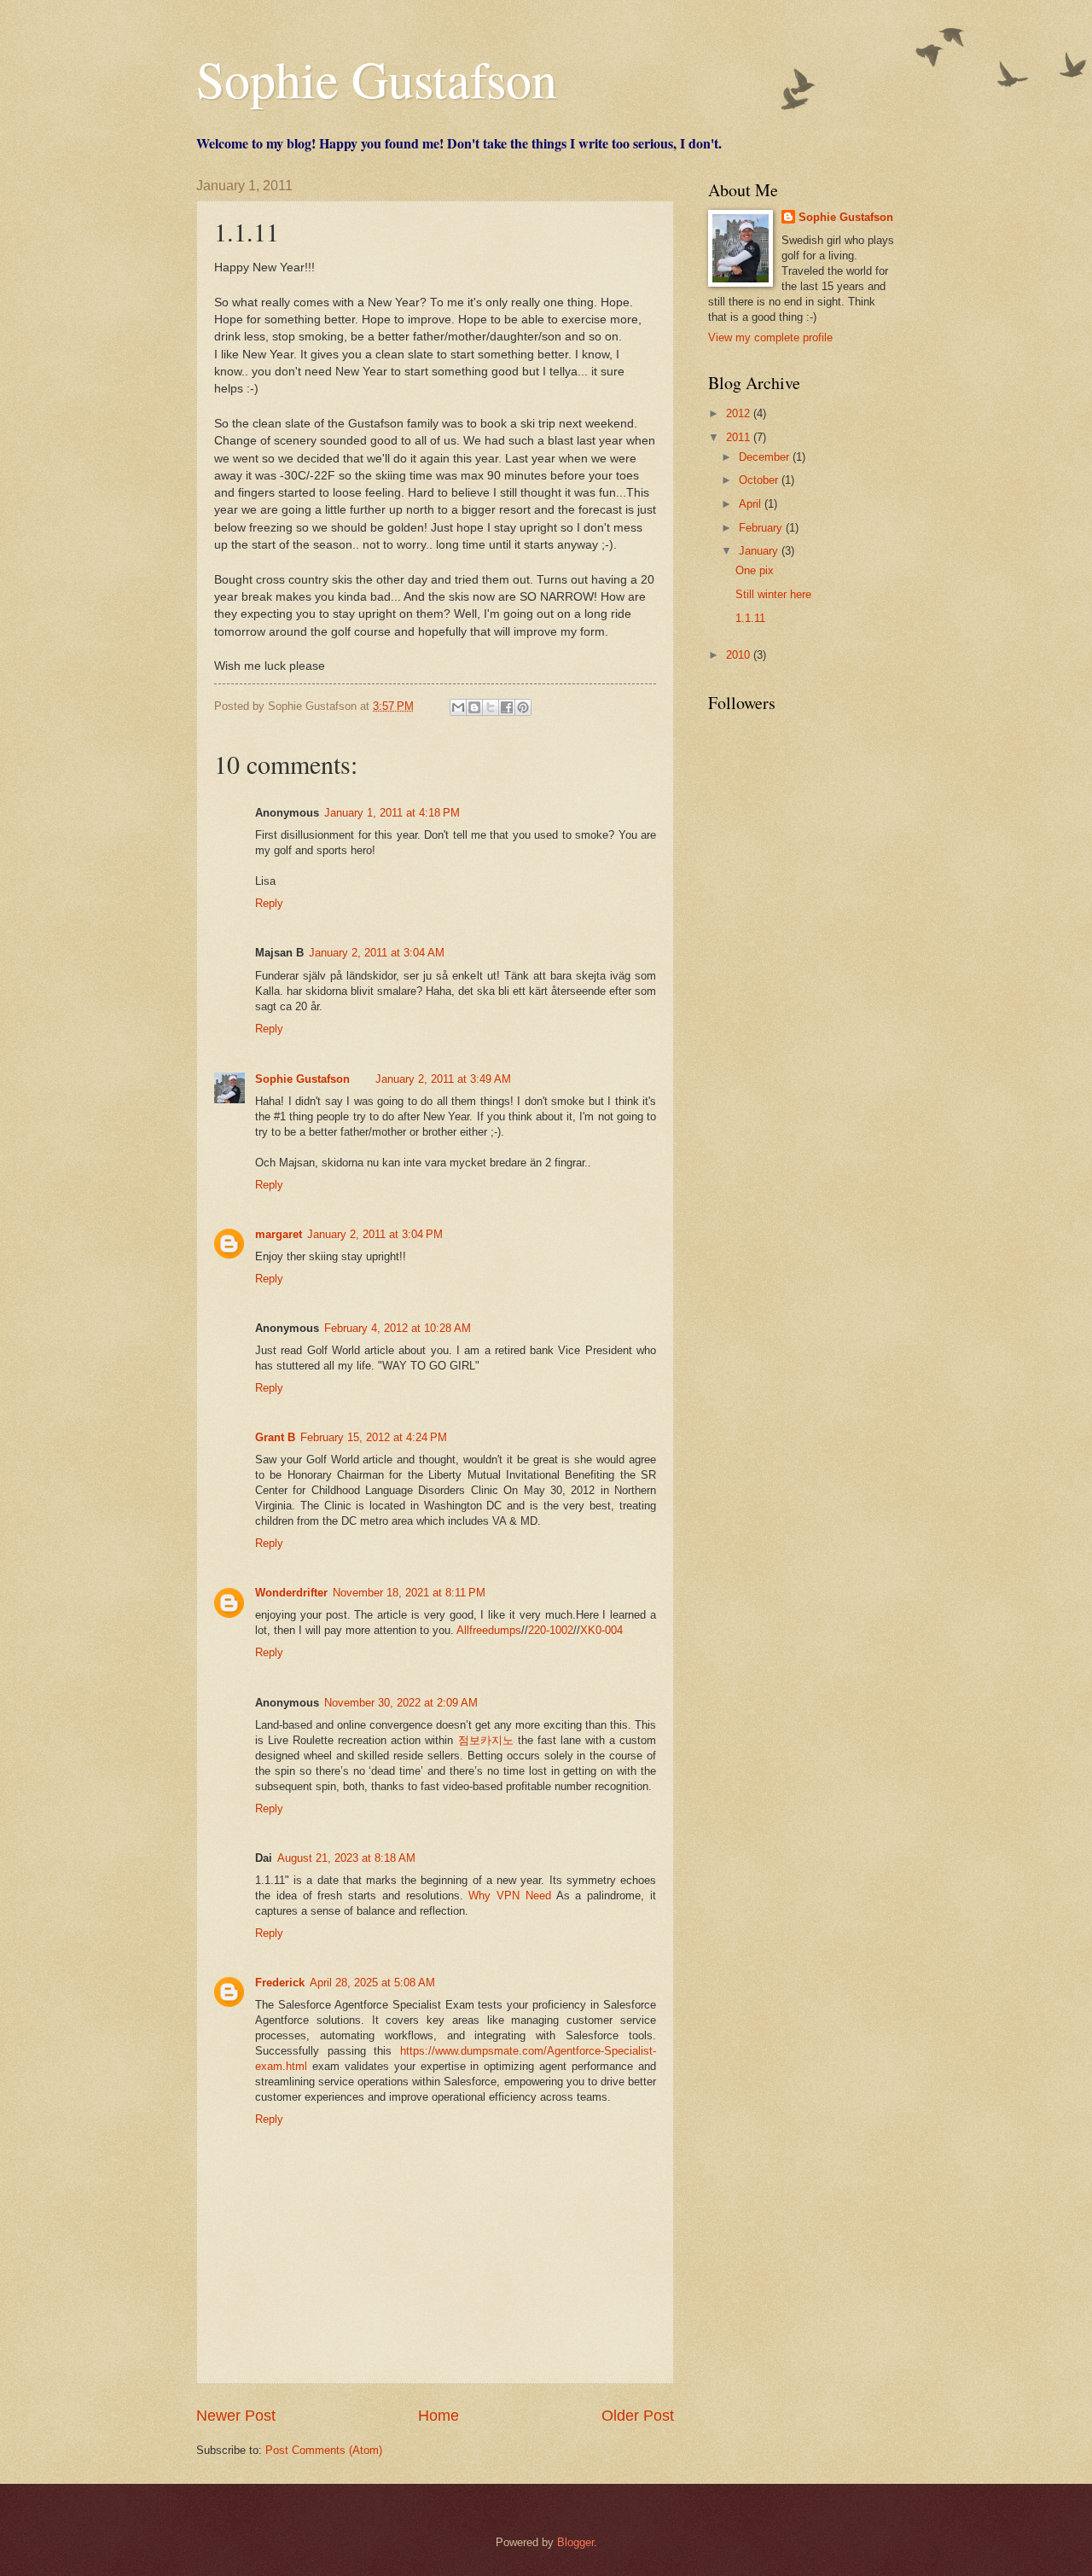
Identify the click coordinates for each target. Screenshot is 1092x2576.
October (760, 480)
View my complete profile (770, 337)
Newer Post (236, 2416)
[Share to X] (491, 707)
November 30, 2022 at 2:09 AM (401, 1703)
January (760, 551)
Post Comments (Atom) (324, 2450)
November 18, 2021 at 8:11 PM (409, 1593)
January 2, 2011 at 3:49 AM (443, 1079)
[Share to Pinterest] (523, 707)
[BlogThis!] (474, 707)
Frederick (280, 1983)
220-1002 (551, 1630)
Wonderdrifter (291, 1593)
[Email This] (458, 707)
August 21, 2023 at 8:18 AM (346, 1858)
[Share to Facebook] (507, 707)
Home (439, 2416)
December (766, 457)
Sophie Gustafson (377, 79)
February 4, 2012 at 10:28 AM (398, 1328)
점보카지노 (486, 1740)
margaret (279, 1234)
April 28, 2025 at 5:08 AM (372, 1983)
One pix (755, 570)
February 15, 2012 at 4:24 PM (374, 1437)
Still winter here (773, 594)
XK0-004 (601, 1630)
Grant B (275, 1437)
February (762, 528)
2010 (740, 655)
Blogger (575, 2542)
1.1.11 (750, 618)
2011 (740, 437)
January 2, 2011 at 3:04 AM (377, 953)
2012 (740, 413)
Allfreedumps (489, 1630)
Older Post (638, 2416)
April (752, 504)
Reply (269, 903)
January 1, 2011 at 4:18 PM (392, 813)
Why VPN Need (510, 1896)
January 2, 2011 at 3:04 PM (375, 1234)
